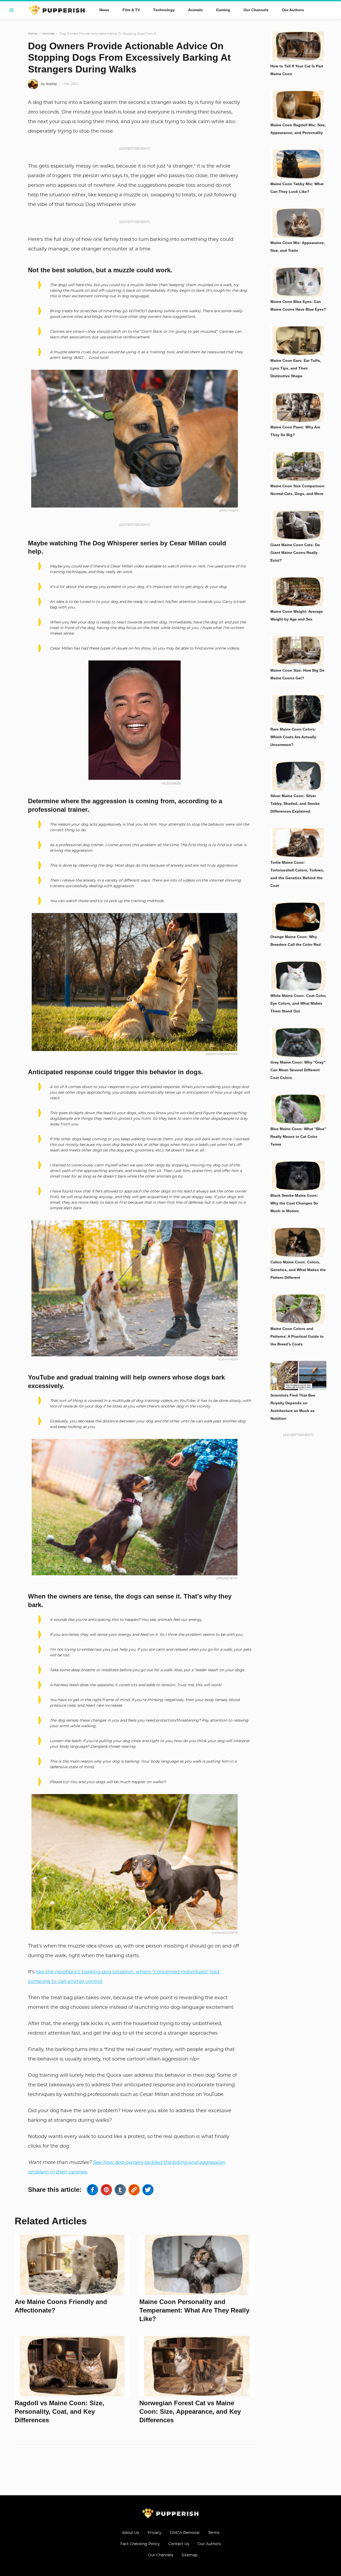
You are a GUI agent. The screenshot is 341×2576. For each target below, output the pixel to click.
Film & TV (131, 10)
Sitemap (190, 2555)
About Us (130, 2533)
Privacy (155, 2533)
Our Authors (293, 10)
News (104, 10)
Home (33, 34)
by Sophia (49, 84)
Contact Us (179, 2544)
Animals (195, 10)
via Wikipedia (171, 783)
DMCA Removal (185, 2533)
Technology (164, 10)
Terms (214, 2533)
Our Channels (256, 10)
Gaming (223, 10)
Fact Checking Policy (140, 2544)
